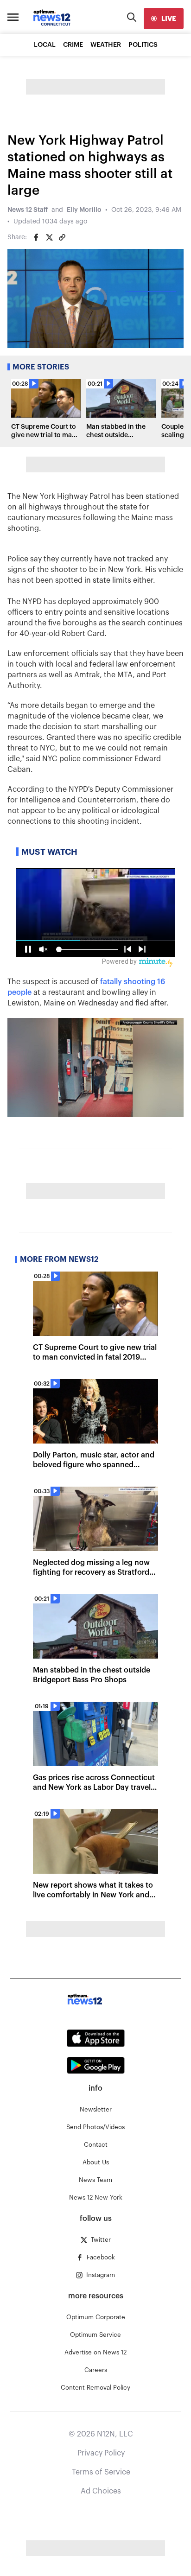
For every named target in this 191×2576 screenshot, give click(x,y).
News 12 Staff (28, 210)
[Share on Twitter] (49, 237)
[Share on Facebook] (36, 237)
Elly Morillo (84, 210)
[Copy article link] (62, 237)
